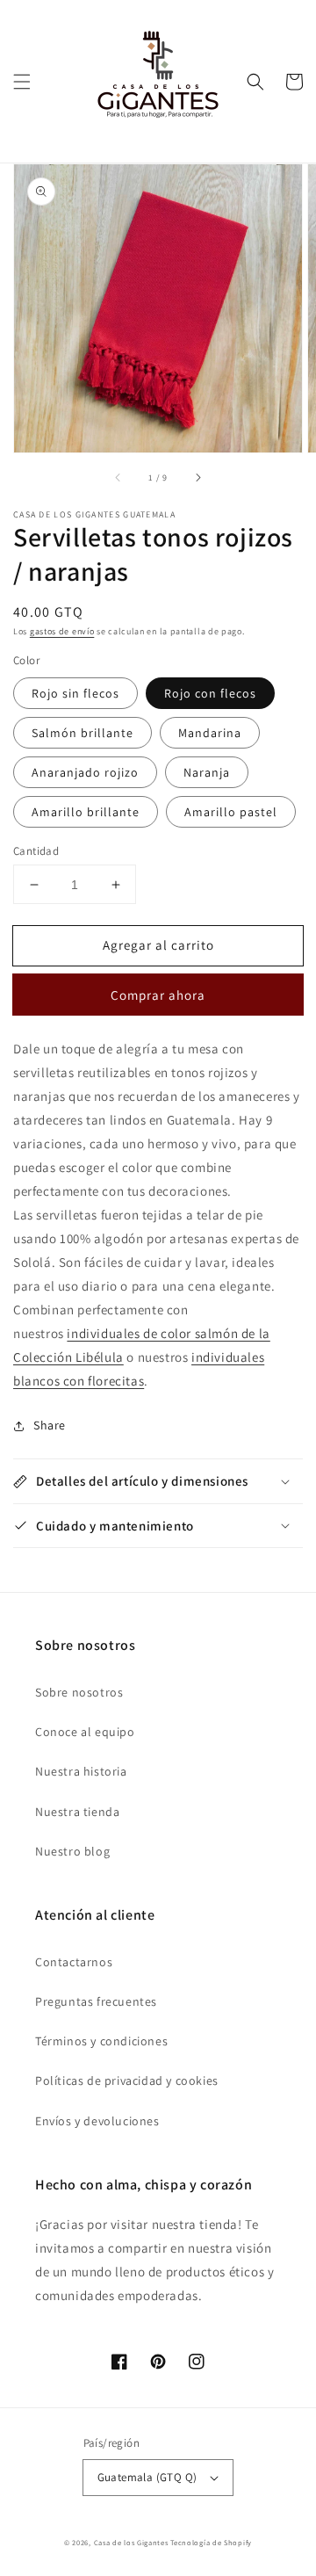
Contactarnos (74, 1962)
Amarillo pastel (231, 812)
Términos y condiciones (101, 2041)
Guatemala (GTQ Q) (147, 2477)
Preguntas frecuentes (96, 2001)
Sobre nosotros (79, 1692)
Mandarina (210, 733)
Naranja (207, 772)
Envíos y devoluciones (97, 2121)
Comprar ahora (158, 995)
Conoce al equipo (85, 1732)
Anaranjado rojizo (85, 772)
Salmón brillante (83, 733)
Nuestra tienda (77, 1812)
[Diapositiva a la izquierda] (118, 477)
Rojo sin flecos (75, 693)
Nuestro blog (72, 1851)
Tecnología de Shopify (211, 2542)
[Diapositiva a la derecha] (197, 477)
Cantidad (36, 851)
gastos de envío (62, 631)
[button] (22, 82)
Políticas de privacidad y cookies (127, 2080)
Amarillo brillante (86, 812)
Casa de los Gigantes (131, 2542)
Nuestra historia (81, 1771)
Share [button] (50, 1425)
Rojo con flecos (210, 693)
